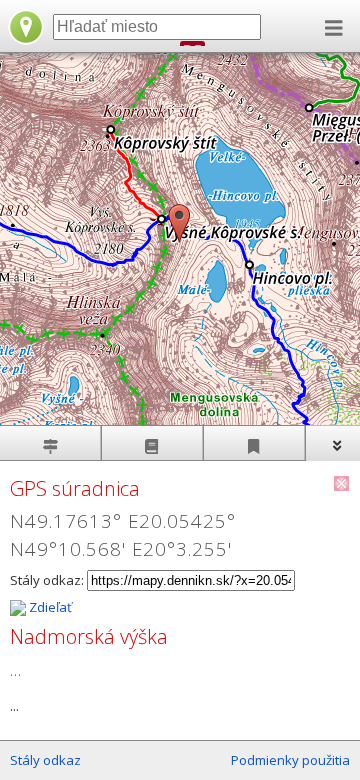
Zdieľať (49, 607)
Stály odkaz (45, 760)
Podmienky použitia (290, 760)
